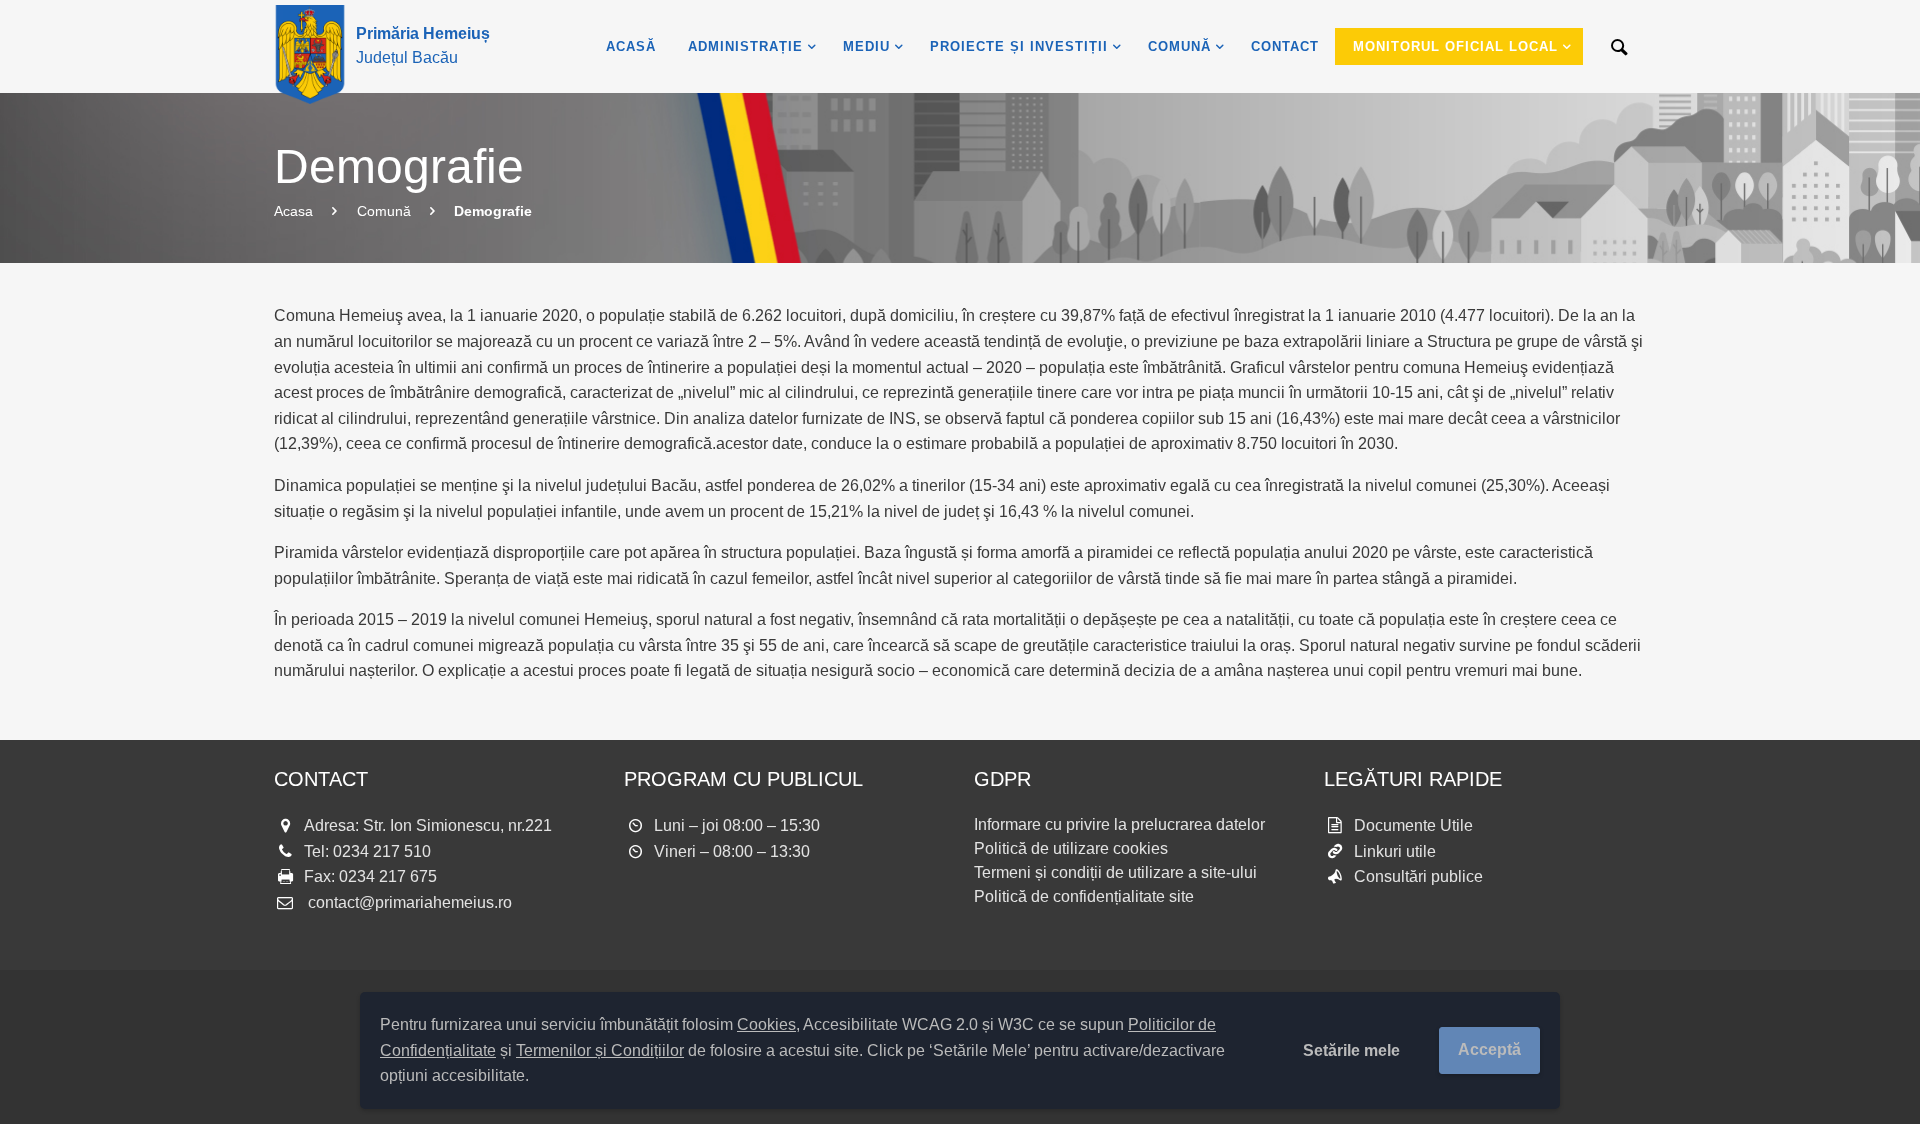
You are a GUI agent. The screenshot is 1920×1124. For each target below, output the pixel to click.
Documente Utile (1413, 825)
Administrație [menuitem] (745, 46)
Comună (384, 211)
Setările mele (1351, 1050)
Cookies (766, 1024)
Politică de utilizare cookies (1071, 848)
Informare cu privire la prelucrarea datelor (1119, 824)
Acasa (293, 211)
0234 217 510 (382, 851)
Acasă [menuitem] (631, 46)
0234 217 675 (388, 876)
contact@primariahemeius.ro (410, 902)
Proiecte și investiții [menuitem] (1019, 46)
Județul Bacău (423, 45)
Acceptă (1489, 1049)
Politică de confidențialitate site (1084, 896)
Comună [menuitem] (1179, 46)
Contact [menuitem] (1285, 46)
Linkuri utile (1395, 851)
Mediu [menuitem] (866, 46)
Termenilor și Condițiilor (600, 1050)
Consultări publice (1418, 876)
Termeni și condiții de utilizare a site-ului (1115, 872)
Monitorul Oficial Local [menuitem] (1455, 46)
